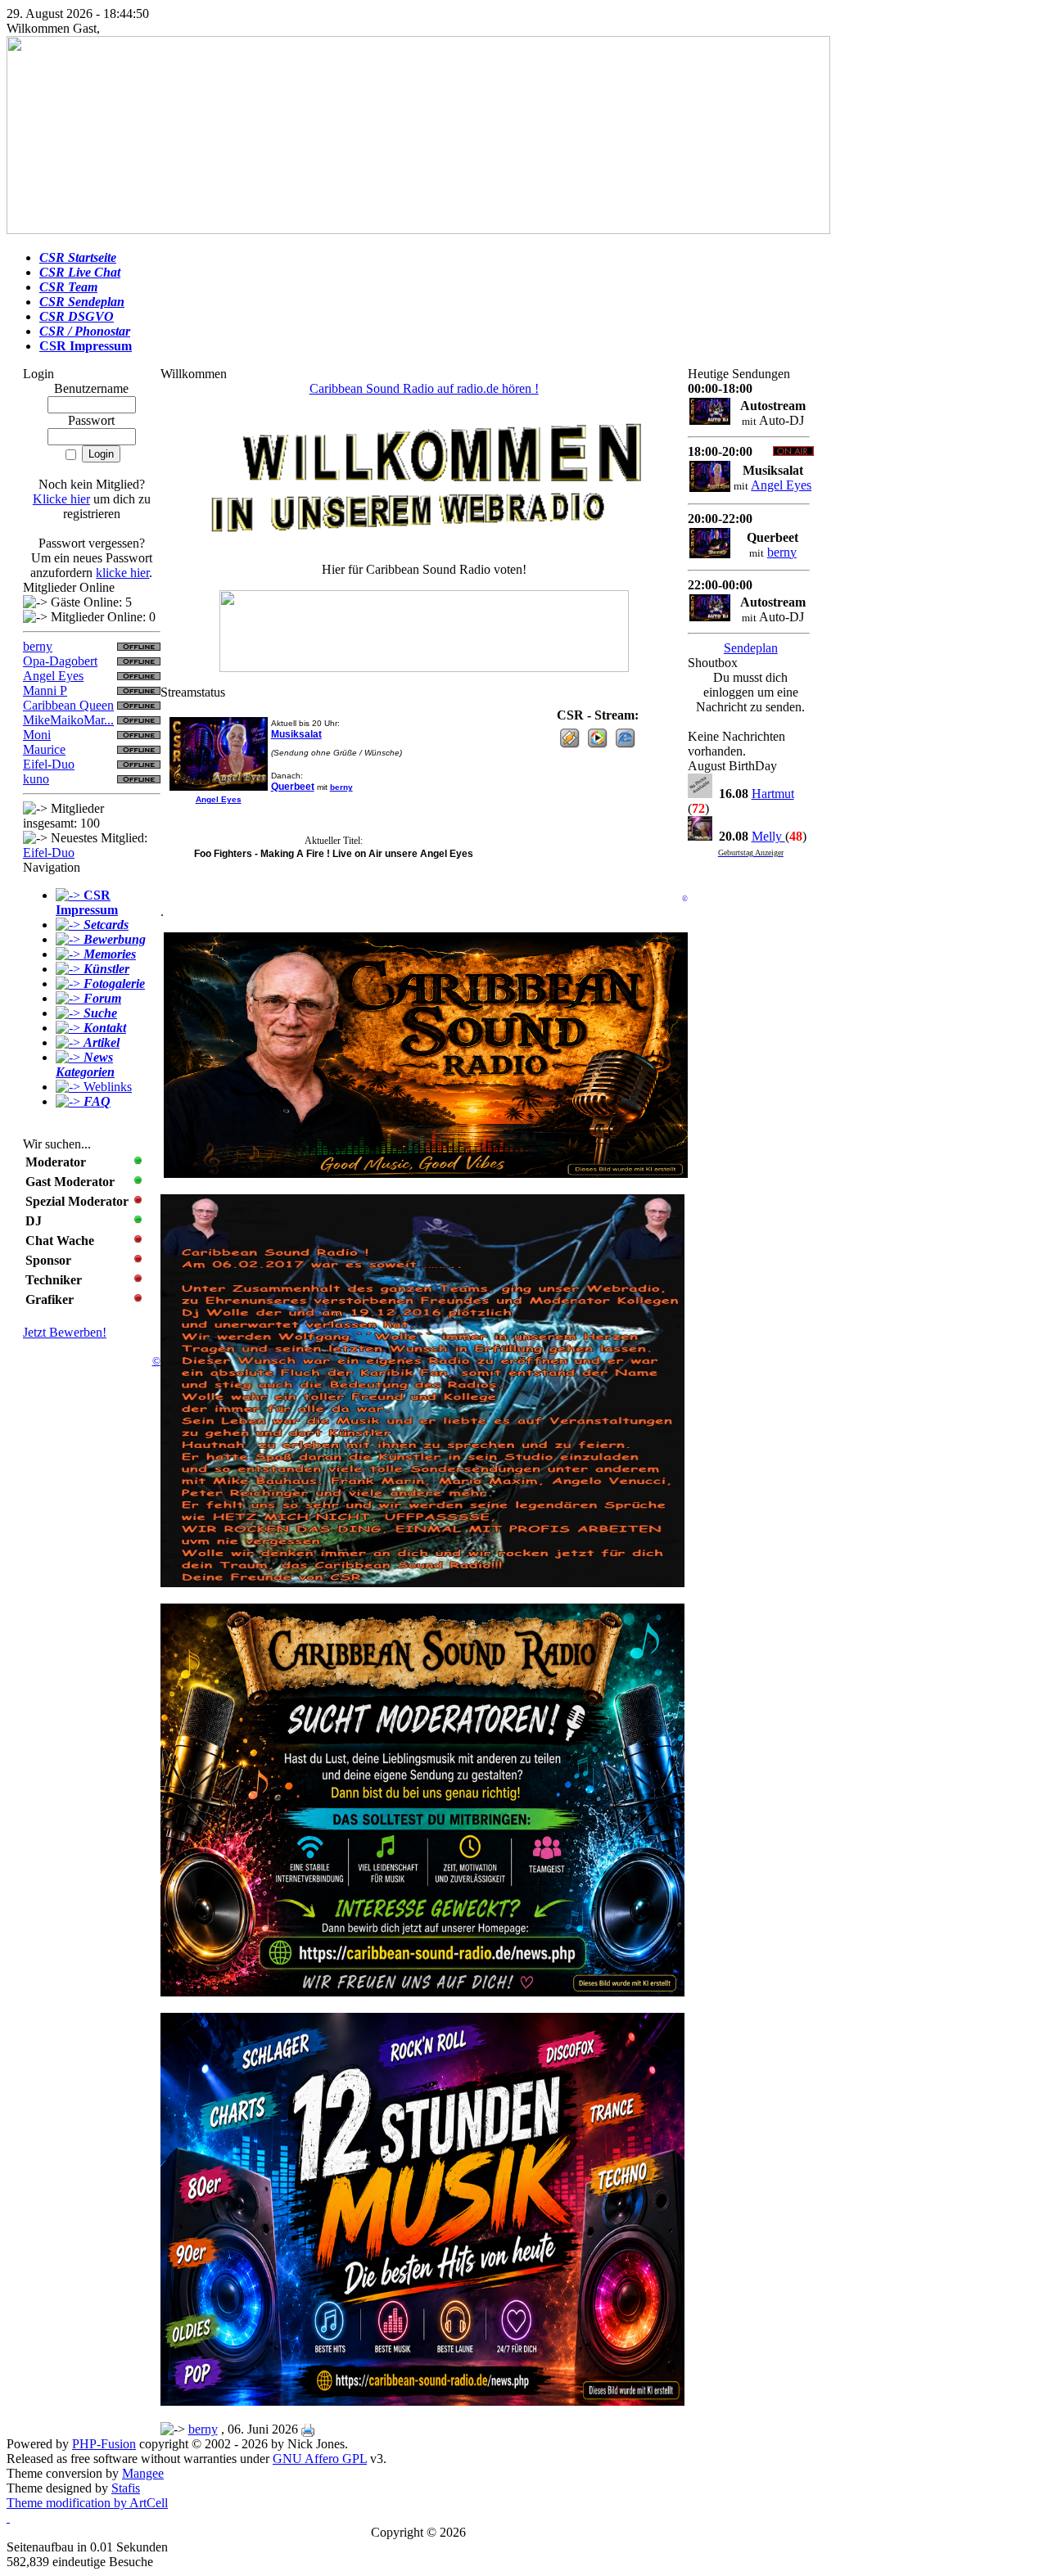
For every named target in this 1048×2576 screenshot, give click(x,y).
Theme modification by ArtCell (87, 2503)
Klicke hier (61, 499)
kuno (36, 779)
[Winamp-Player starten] (569, 744)
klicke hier (122, 573)
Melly (768, 836)
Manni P (45, 690)
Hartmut (773, 794)
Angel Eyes (53, 676)
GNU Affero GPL (320, 2459)
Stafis (126, 2488)
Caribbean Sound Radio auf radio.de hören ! (424, 388)
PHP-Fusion (104, 2444)
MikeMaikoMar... (68, 720)
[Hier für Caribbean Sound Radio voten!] (424, 631)
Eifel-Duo (49, 764)
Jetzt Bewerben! (65, 1332)
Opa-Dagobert (60, 661)
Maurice (44, 749)
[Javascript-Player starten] (625, 744)
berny (38, 646)
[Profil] (219, 787)
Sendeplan (751, 648)
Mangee (143, 2473)
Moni (37, 735)
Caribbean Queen (68, 705)
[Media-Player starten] (597, 744)
